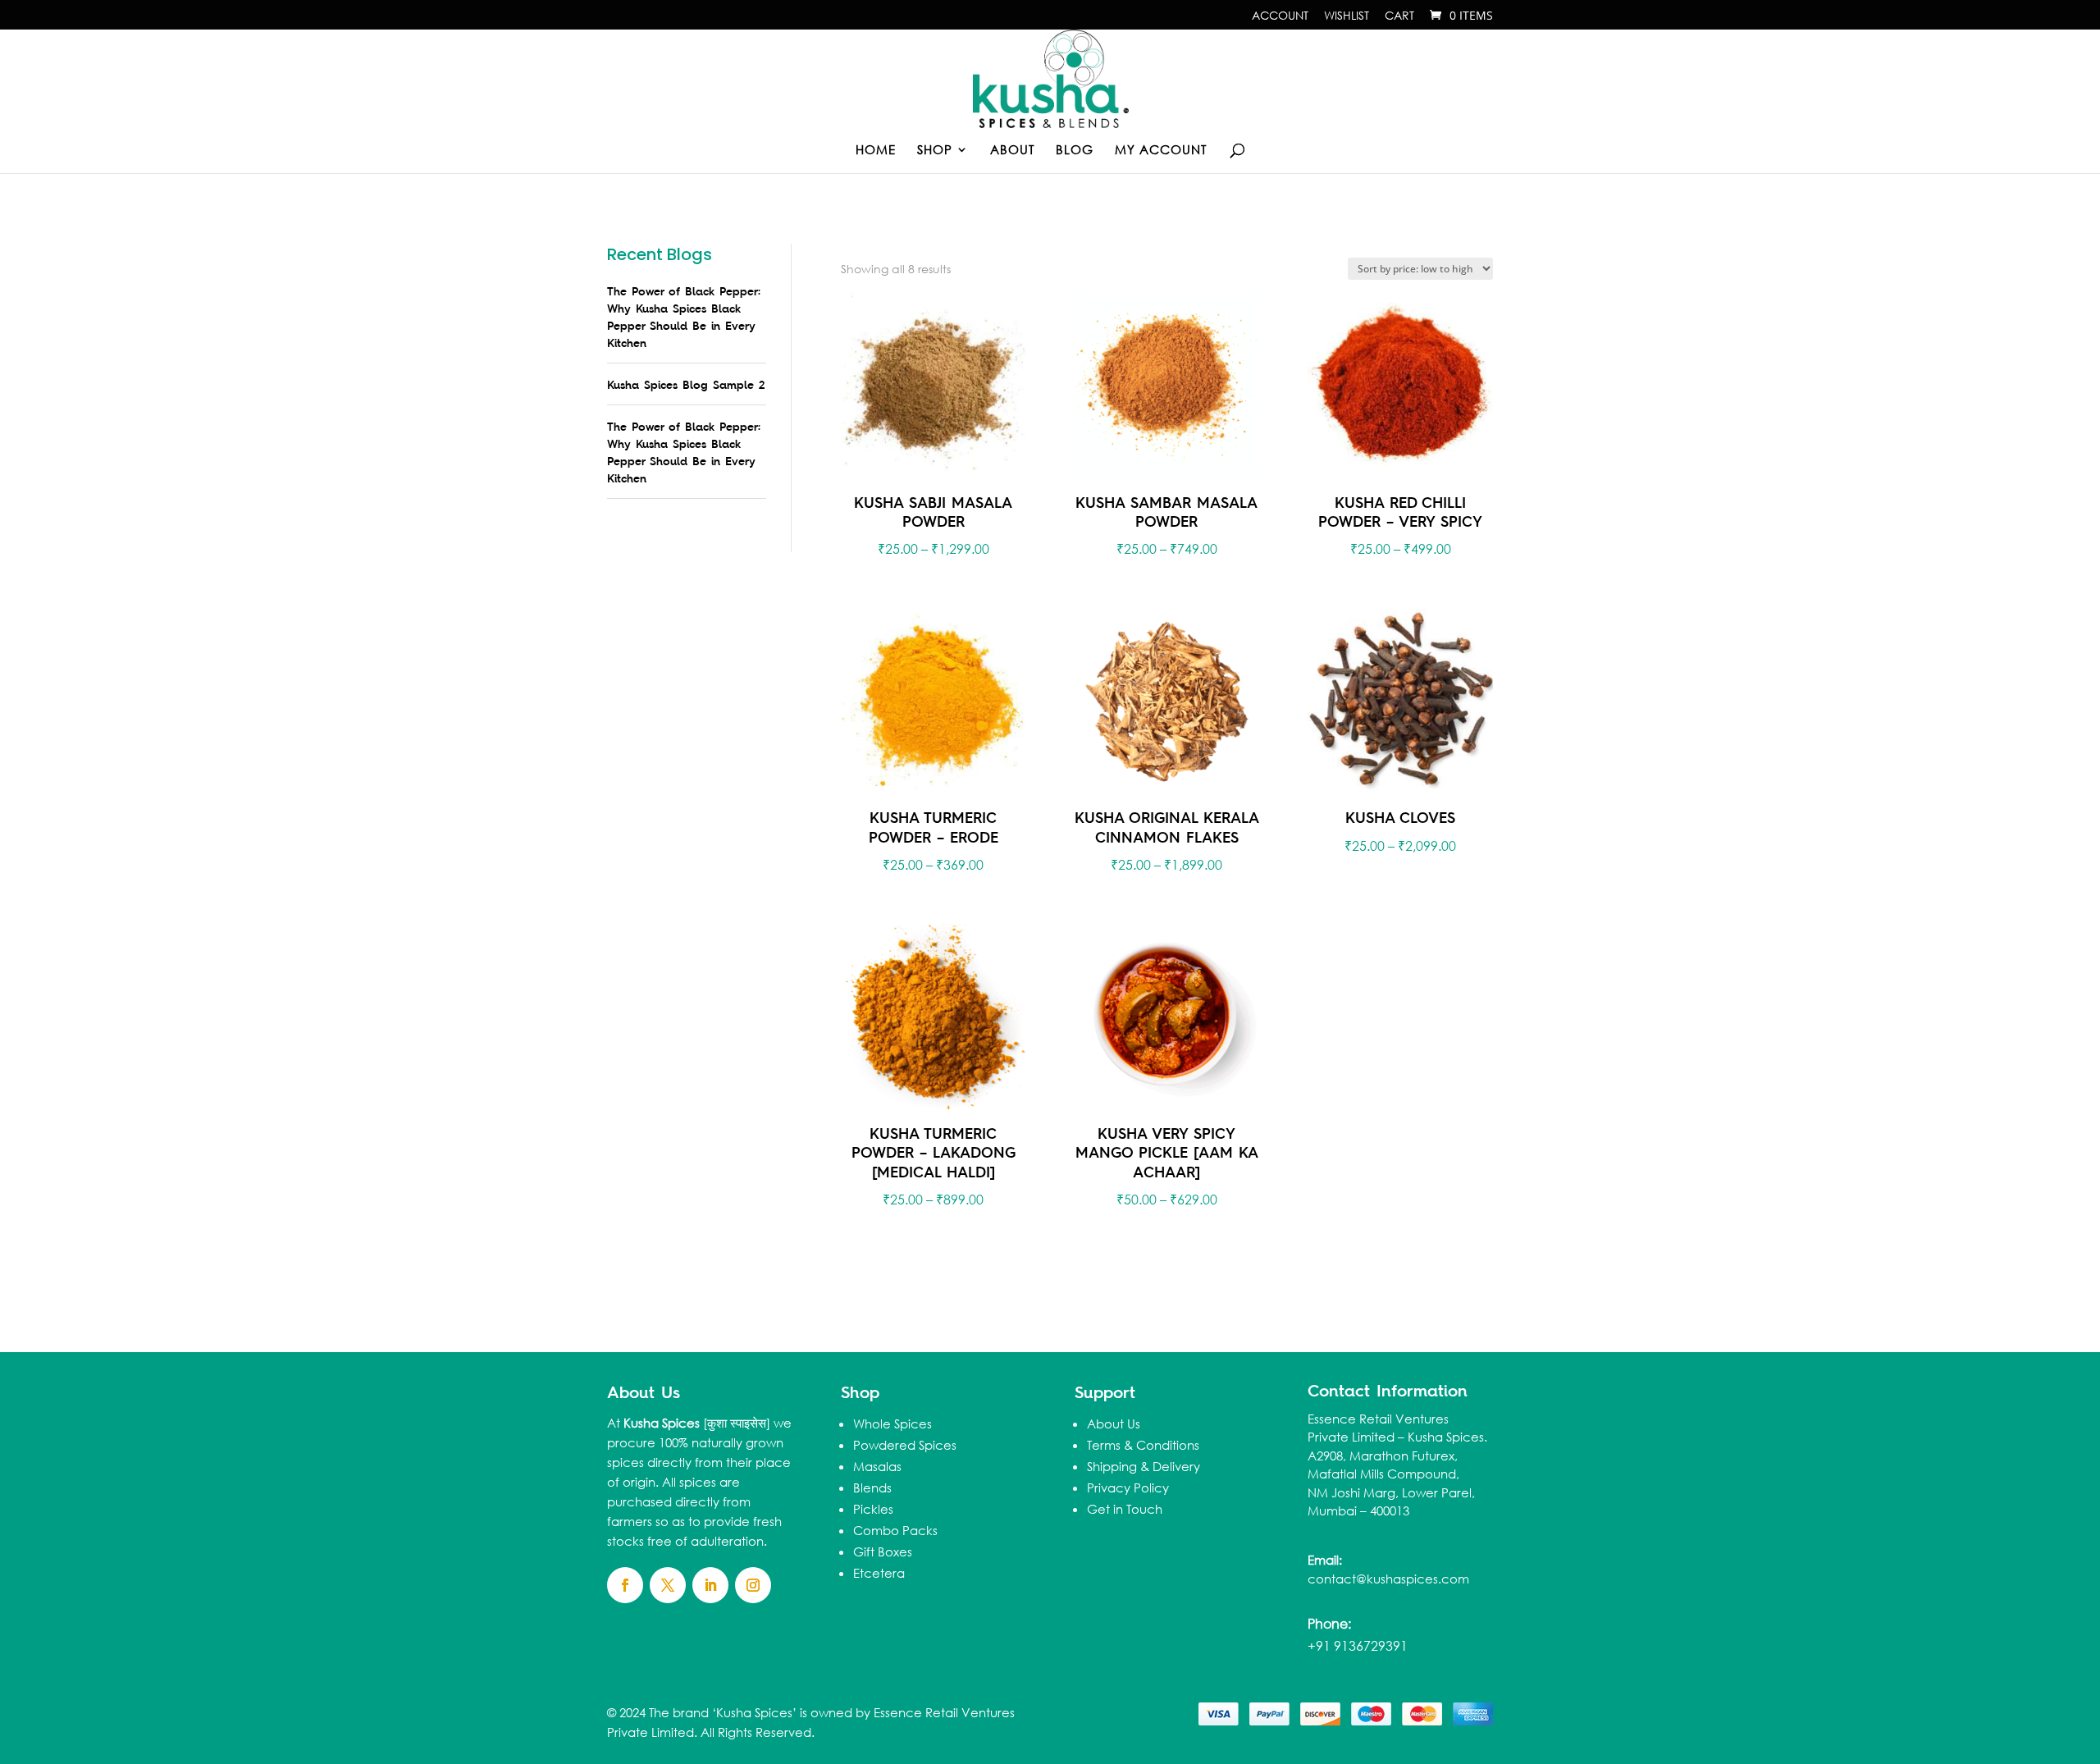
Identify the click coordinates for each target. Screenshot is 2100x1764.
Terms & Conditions (1143, 1445)
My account (1161, 151)
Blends (872, 1488)
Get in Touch (1125, 1509)
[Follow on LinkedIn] (710, 1585)
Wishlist (1347, 16)
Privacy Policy (1128, 1488)
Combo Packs (895, 1530)
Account (1280, 16)
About (1012, 151)
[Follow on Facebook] (625, 1585)
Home (876, 151)
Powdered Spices (905, 1445)
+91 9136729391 (1358, 1645)
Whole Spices (892, 1424)
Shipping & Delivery (1144, 1466)
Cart (1399, 16)
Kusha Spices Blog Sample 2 (686, 384)
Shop (935, 151)
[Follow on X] (668, 1585)
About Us (1114, 1424)
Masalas (877, 1466)
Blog (1075, 151)
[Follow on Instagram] (753, 1585)
